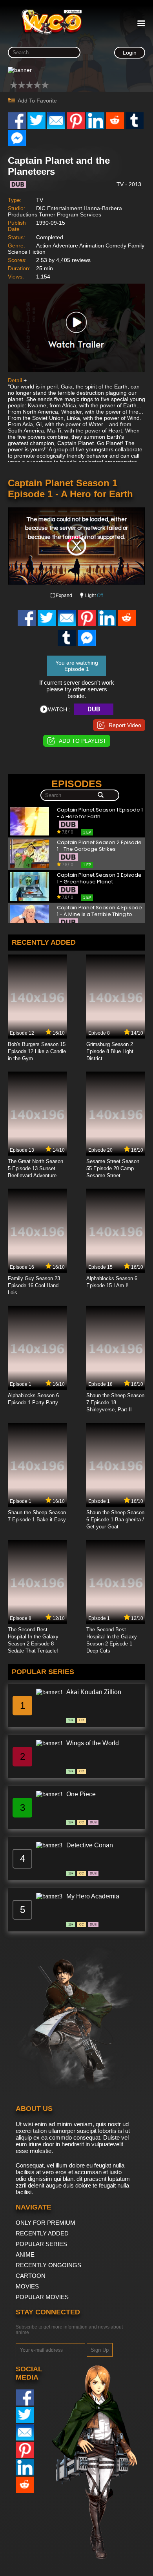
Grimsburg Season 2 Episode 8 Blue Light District (110, 1051)
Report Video (125, 725)
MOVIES (27, 2286)
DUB (94, 709)
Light (94, 595)
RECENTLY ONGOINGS (48, 2265)
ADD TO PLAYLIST (83, 741)
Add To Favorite (37, 101)
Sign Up (100, 2350)
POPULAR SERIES (41, 2244)
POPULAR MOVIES (42, 2297)
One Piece (81, 1794)
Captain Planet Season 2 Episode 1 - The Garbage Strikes (99, 846)
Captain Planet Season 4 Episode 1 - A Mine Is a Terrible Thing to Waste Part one (99, 911)
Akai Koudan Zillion (94, 1692)
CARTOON (31, 2276)
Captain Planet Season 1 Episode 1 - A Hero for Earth (100, 813)
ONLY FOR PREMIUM (46, 2223)
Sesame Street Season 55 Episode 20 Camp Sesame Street (113, 1168)
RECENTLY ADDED (42, 2233)
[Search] (101, 795)
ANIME (25, 2254)
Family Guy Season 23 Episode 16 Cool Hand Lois (34, 1285)
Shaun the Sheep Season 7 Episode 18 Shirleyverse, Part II (115, 1403)
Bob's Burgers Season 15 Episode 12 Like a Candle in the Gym (37, 1051)
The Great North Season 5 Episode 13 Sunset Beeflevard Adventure (36, 1168)
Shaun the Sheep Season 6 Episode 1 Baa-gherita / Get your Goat (115, 1520)
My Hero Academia (93, 1896)
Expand (64, 595)
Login (130, 53)
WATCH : (59, 709)
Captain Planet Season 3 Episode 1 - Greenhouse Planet (99, 879)
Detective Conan (90, 1845)
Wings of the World (93, 1743)
